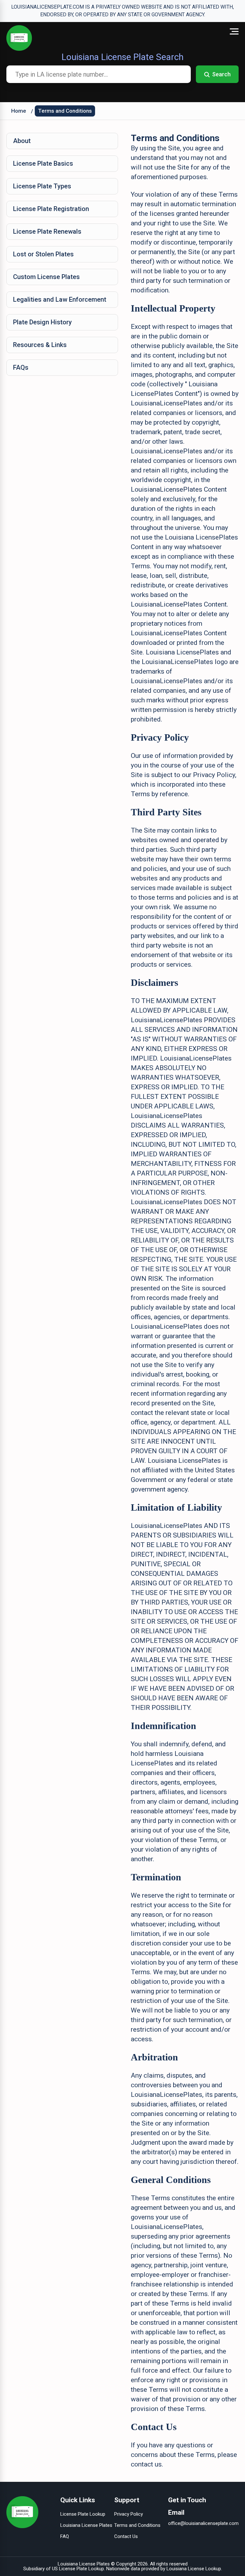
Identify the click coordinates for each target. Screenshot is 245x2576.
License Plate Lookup (83, 2514)
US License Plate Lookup (78, 2569)
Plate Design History (42, 322)
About (22, 141)
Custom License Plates (46, 277)
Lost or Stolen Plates (43, 254)
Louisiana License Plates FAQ (86, 2531)
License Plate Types (42, 186)
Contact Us (126, 2536)
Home (19, 111)
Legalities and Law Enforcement (60, 299)
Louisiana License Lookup (194, 2569)
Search (221, 74)
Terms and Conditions (65, 111)
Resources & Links (40, 345)
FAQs (21, 367)
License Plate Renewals (47, 231)
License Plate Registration (51, 209)
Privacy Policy (129, 2514)
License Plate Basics (43, 163)
